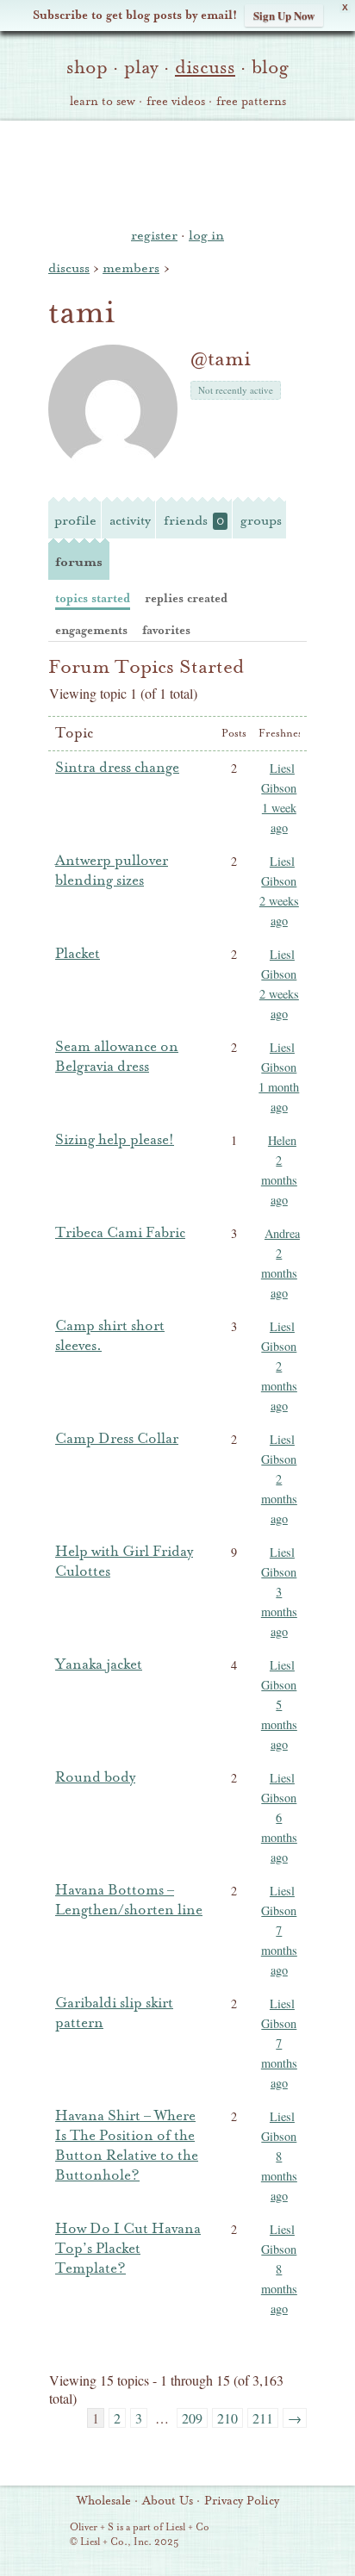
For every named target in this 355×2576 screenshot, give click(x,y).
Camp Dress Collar (117, 1439)
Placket (78, 954)
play (141, 67)
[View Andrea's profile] (262, 1236)
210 (227, 2418)
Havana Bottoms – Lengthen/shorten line (129, 1900)
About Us (168, 2501)
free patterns (251, 102)
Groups (261, 520)
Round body (95, 1777)
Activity (130, 520)
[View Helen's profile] (262, 1143)
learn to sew (103, 102)
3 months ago (279, 1612)
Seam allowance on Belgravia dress (117, 1057)
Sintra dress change (117, 768)
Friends (194, 520)
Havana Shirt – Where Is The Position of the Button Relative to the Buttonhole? (127, 2146)
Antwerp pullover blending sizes (112, 871)
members (131, 268)
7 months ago (279, 1950)
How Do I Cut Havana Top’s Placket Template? (128, 2249)
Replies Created (186, 598)
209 (192, 2418)
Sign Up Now (284, 15)
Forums (79, 562)
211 (263, 2418)
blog (270, 67)
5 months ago (279, 1724)
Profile (75, 520)
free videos (176, 102)
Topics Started (93, 598)
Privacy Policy (242, 2501)
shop (87, 67)
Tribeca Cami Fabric (120, 1233)
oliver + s (178, 171)
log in (206, 235)
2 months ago (279, 1180)
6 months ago (279, 1837)
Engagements (91, 630)
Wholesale (104, 2501)
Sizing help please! (115, 1140)
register (154, 235)
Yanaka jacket (99, 1664)
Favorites (166, 630)
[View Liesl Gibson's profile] (262, 771)
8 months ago (279, 2176)
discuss (205, 67)
